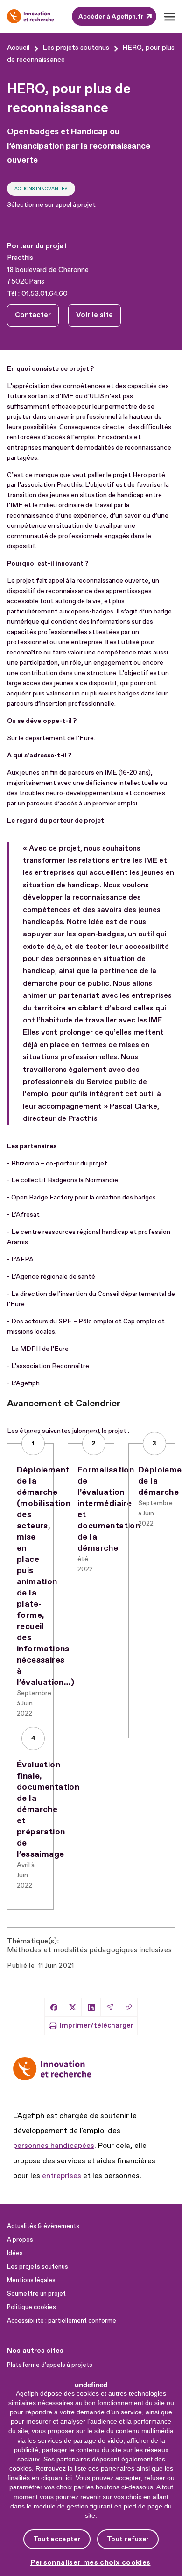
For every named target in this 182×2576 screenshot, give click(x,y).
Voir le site (94, 315)
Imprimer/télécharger (97, 2026)
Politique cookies (31, 2307)
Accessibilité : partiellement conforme (62, 2321)
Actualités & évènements (43, 2226)
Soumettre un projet (36, 2294)
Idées (15, 2253)
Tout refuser (128, 2539)
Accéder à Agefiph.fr (111, 17)
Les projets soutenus (38, 2267)
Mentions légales (31, 2280)
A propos (20, 2240)
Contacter (33, 315)
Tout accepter (57, 2539)
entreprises (62, 2176)
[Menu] (169, 17)
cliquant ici (56, 2478)
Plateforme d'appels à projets (50, 2365)
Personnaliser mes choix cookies (91, 2563)
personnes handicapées (54, 2146)
